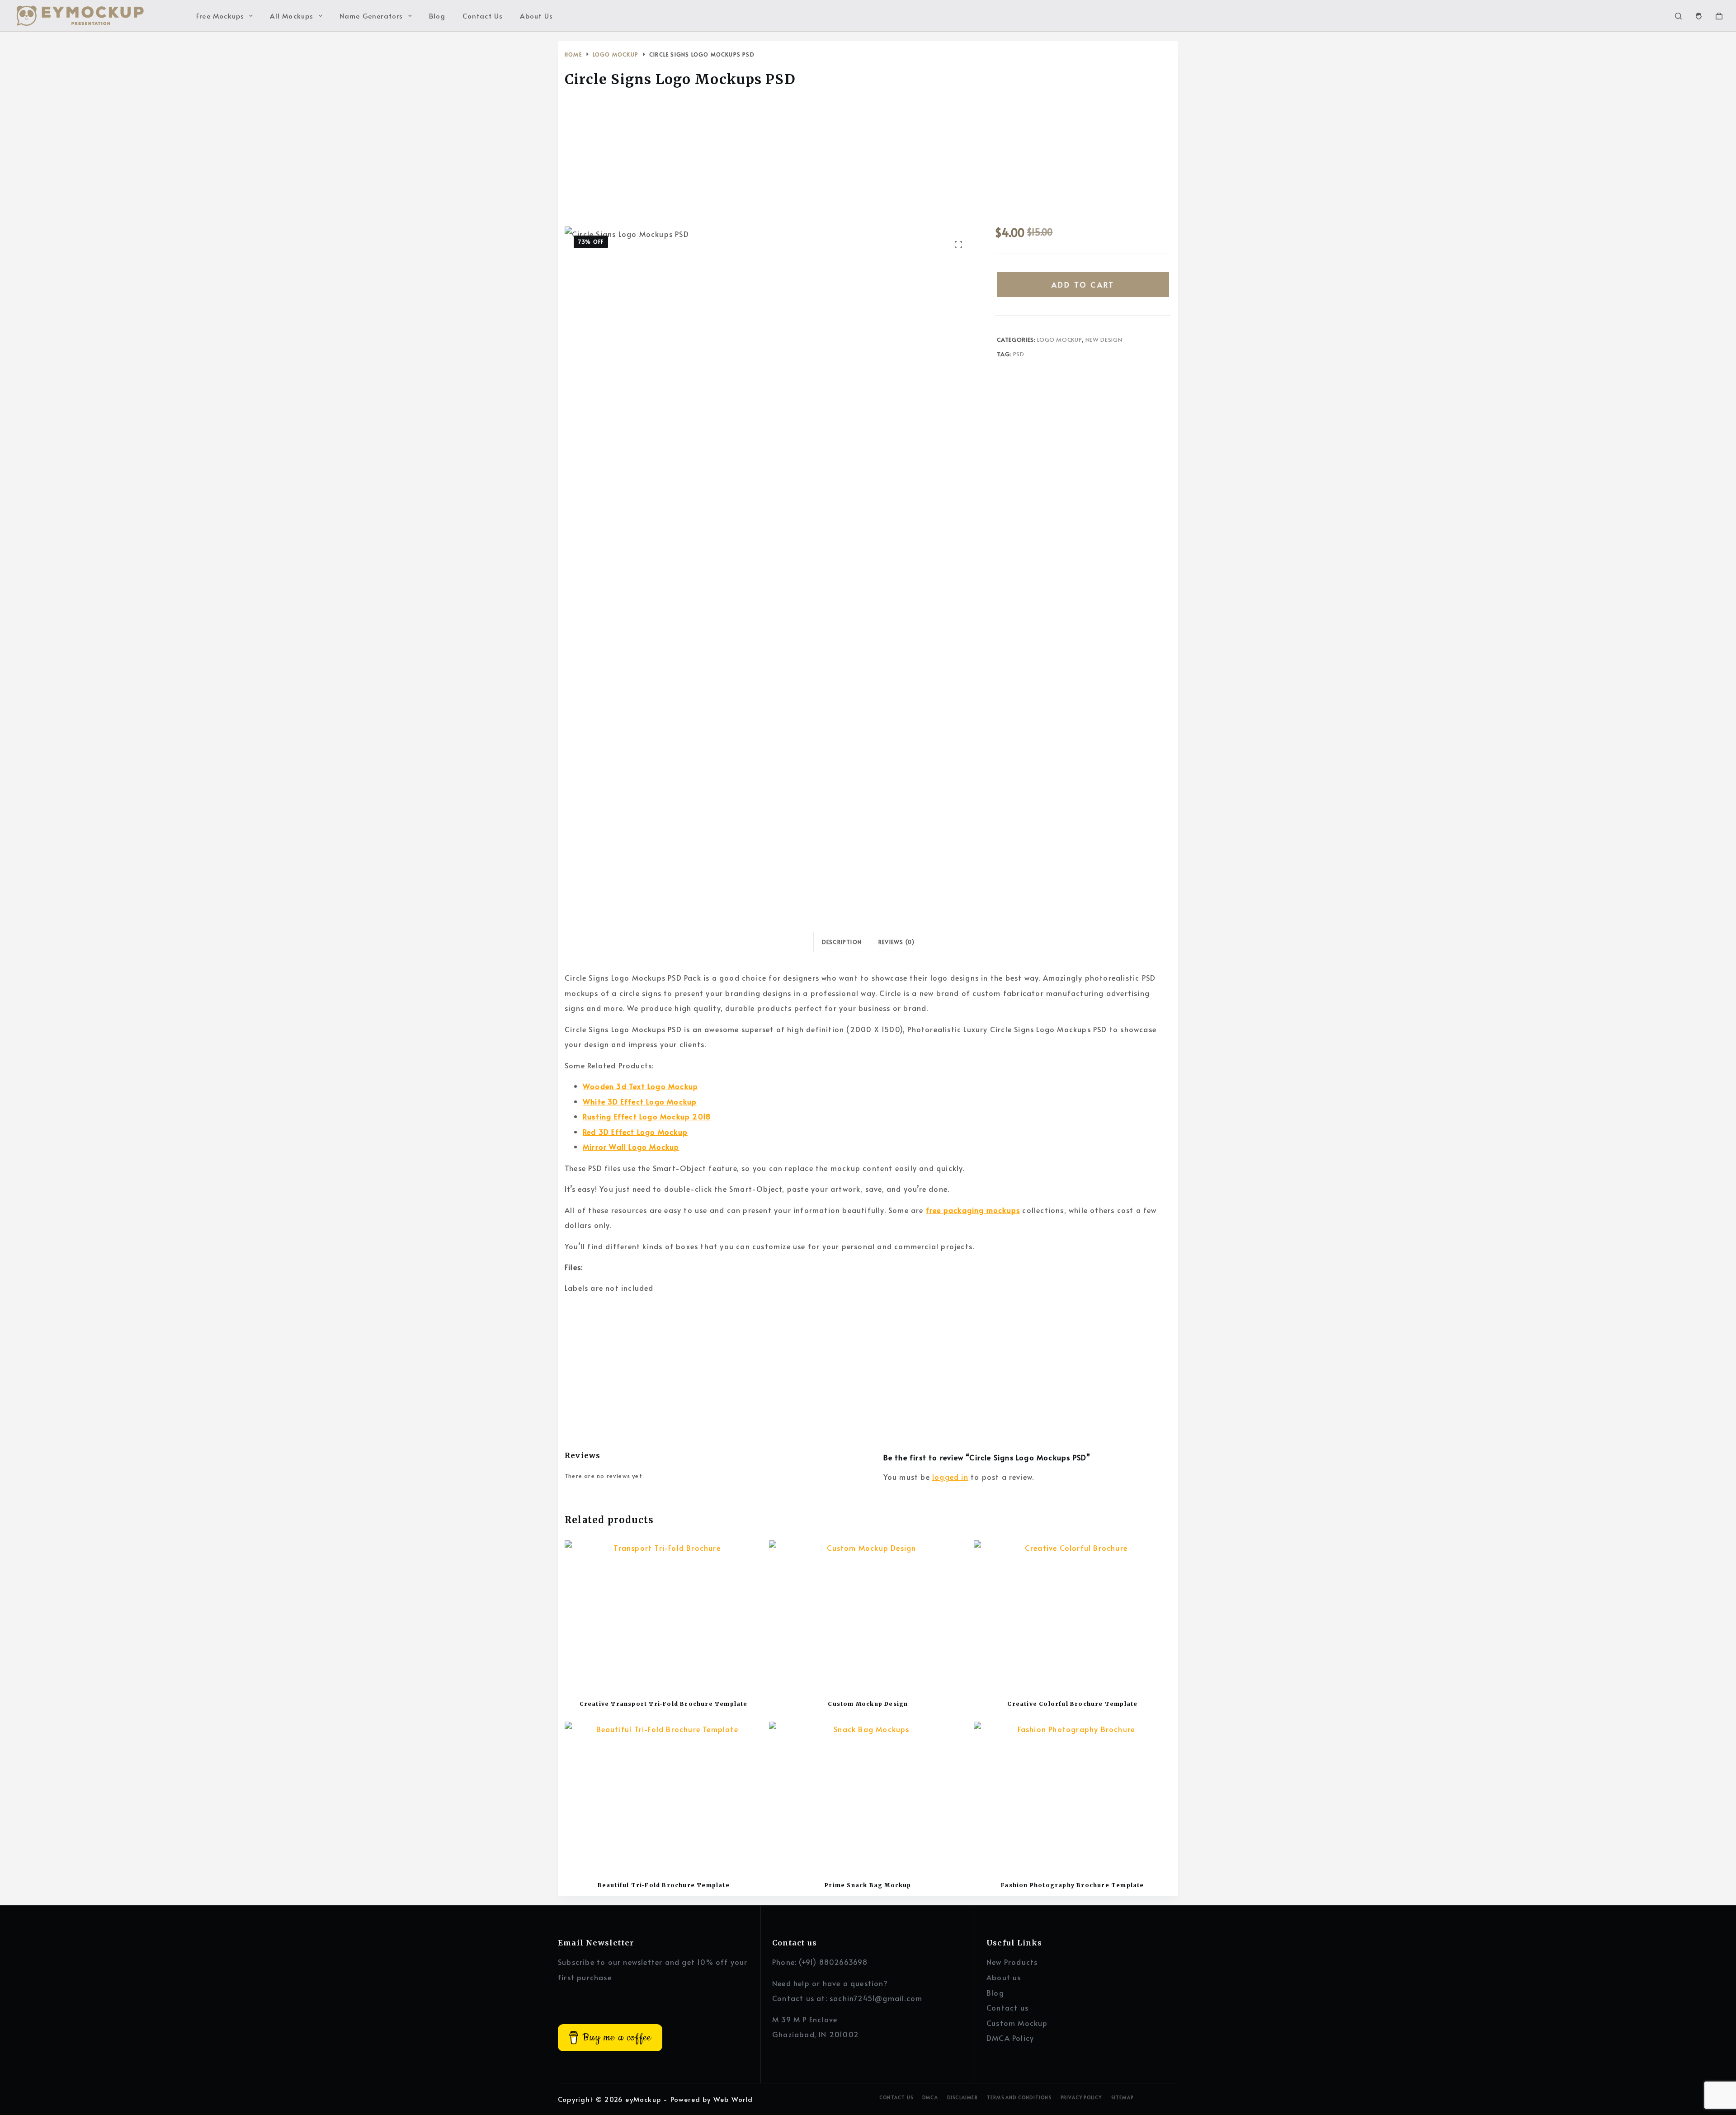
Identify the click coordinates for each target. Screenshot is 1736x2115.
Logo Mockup (1059, 340)
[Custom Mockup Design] (868, 1615)
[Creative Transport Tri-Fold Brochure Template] (663, 1615)
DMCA (930, 2098)
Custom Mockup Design (868, 1704)
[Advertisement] (868, 160)
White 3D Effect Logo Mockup (640, 1101)
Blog (437, 16)
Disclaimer (962, 2098)
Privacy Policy (1081, 2098)
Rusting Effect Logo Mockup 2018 (647, 1116)
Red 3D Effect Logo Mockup (635, 1132)
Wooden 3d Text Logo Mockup (640, 1086)
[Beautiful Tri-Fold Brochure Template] (663, 1796)
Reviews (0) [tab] (896, 942)
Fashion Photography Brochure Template (1072, 1885)
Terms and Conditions (1019, 2098)
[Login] (1699, 16)
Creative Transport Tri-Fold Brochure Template (664, 1704)
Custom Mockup (1017, 2023)
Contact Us (483, 16)
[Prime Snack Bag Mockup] (868, 1796)
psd (1019, 354)
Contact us (1007, 2007)
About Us (536, 16)
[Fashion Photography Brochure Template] (1073, 1796)
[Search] (1678, 16)
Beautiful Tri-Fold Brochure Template (664, 1885)
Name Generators (371, 16)
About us (1004, 1977)
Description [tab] (842, 942)
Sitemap (1122, 2098)
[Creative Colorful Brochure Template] (1073, 1615)
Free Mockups (220, 16)
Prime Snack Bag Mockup (868, 1885)
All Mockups (292, 16)
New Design (1104, 340)
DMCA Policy (1010, 2038)
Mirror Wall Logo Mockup (631, 1147)
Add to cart (1083, 284)
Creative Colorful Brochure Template (1072, 1704)
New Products (1012, 1962)
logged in (950, 1477)
